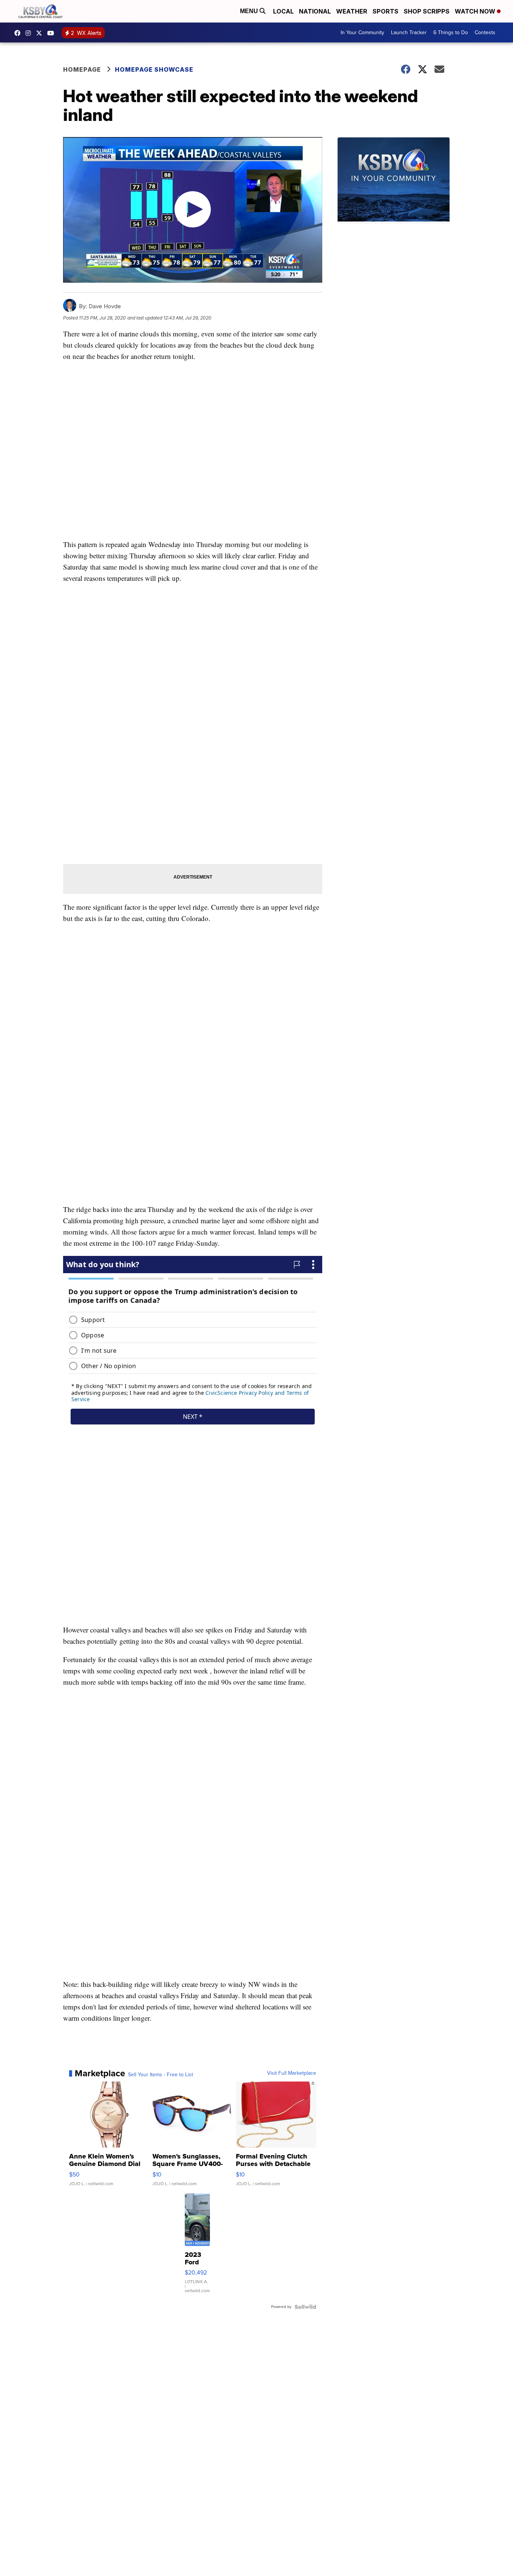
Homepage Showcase (154, 69)
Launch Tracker (409, 32)
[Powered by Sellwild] (305, 2307)
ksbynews (19, 33)
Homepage (82, 69)
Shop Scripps (427, 11)
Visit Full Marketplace (292, 2073)
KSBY (41, 33)
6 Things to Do (451, 32)
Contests (485, 32)
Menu (250, 11)
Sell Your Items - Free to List (161, 2075)
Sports (386, 11)
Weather (352, 11)
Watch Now (476, 11)
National (315, 11)
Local (283, 11)
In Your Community (362, 32)
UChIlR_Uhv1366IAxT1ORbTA (53, 33)
